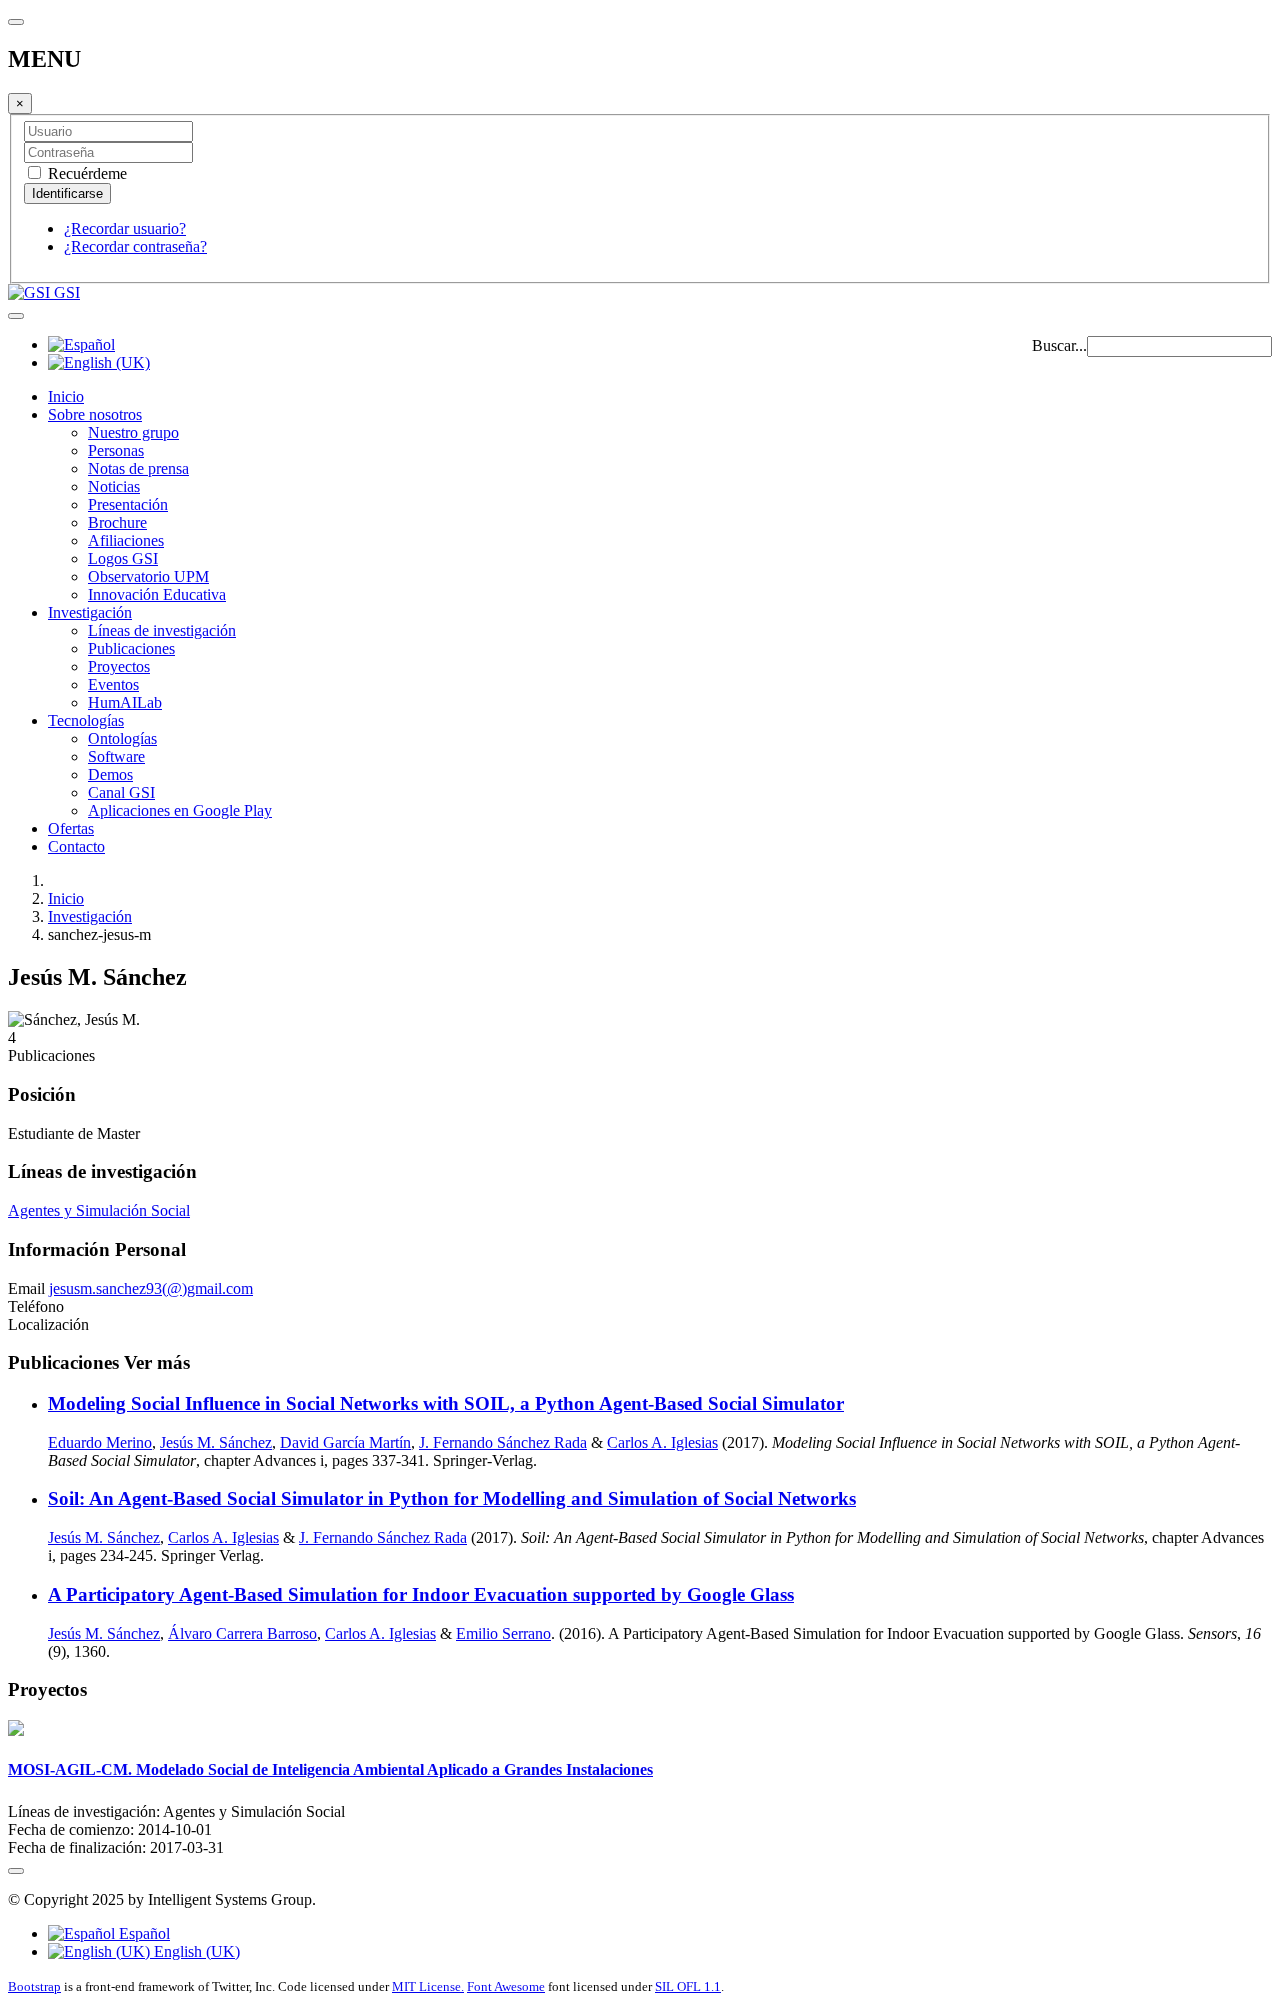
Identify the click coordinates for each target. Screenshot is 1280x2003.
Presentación (128, 504)
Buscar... (1059, 345)
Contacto (76, 846)
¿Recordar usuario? (125, 228)
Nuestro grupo (133, 432)
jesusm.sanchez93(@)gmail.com (151, 1288)
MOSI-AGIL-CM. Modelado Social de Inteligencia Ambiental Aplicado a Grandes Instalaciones (330, 1769)
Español (142, 1933)
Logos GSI (123, 558)
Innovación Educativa (157, 594)
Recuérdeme (85, 173)
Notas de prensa (138, 468)
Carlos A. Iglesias (662, 1442)
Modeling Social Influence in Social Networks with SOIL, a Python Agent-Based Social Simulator (446, 1403)
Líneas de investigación (162, 630)
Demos (110, 774)
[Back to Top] (16, 1871)
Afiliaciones (126, 540)
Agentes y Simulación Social (99, 1210)
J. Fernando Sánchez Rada (503, 1442)
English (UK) (195, 1951)
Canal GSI (121, 792)
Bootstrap (34, 1986)
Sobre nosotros (95, 414)
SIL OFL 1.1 (688, 1986)
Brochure (117, 522)
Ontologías (122, 738)
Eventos (113, 684)
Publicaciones (131, 648)
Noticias (114, 486)
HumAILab (125, 702)
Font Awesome (506, 1986)
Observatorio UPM (148, 576)
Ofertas (71, 828)
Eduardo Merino (100, 1442)
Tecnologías (86, 720)
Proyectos (119, 666)
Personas (116, 450)
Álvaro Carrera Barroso (242, 1633)
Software (116, 756)
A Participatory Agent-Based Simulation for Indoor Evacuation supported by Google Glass (421, 1594)
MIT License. (428, 1986)
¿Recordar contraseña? (135, 246)
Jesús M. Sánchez (216, 1442)
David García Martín (345, 1442)
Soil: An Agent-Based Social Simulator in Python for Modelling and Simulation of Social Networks (452, 1498)
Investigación (90, 612)
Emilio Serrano (503, 1633)
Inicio (66, 396)
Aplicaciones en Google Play (180, 810)
